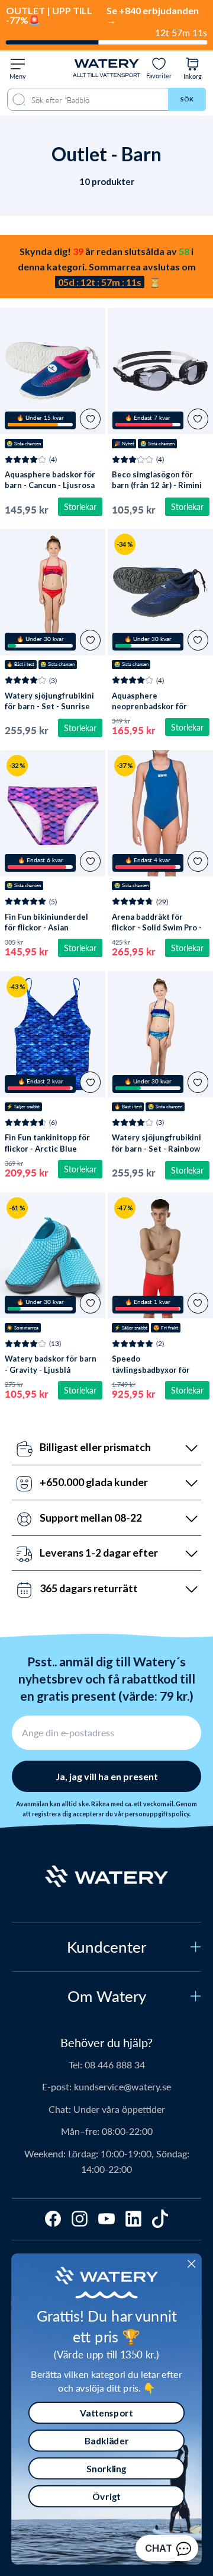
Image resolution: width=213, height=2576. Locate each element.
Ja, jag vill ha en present (107, 1776)
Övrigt (106, 2496)
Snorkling (106, 2468)
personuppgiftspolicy (157, 1814)
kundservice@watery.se (122, 2086)
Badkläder (107, 2440)
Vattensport (106, 2412)
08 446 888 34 (115, 2065)
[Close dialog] (191, 2264)
